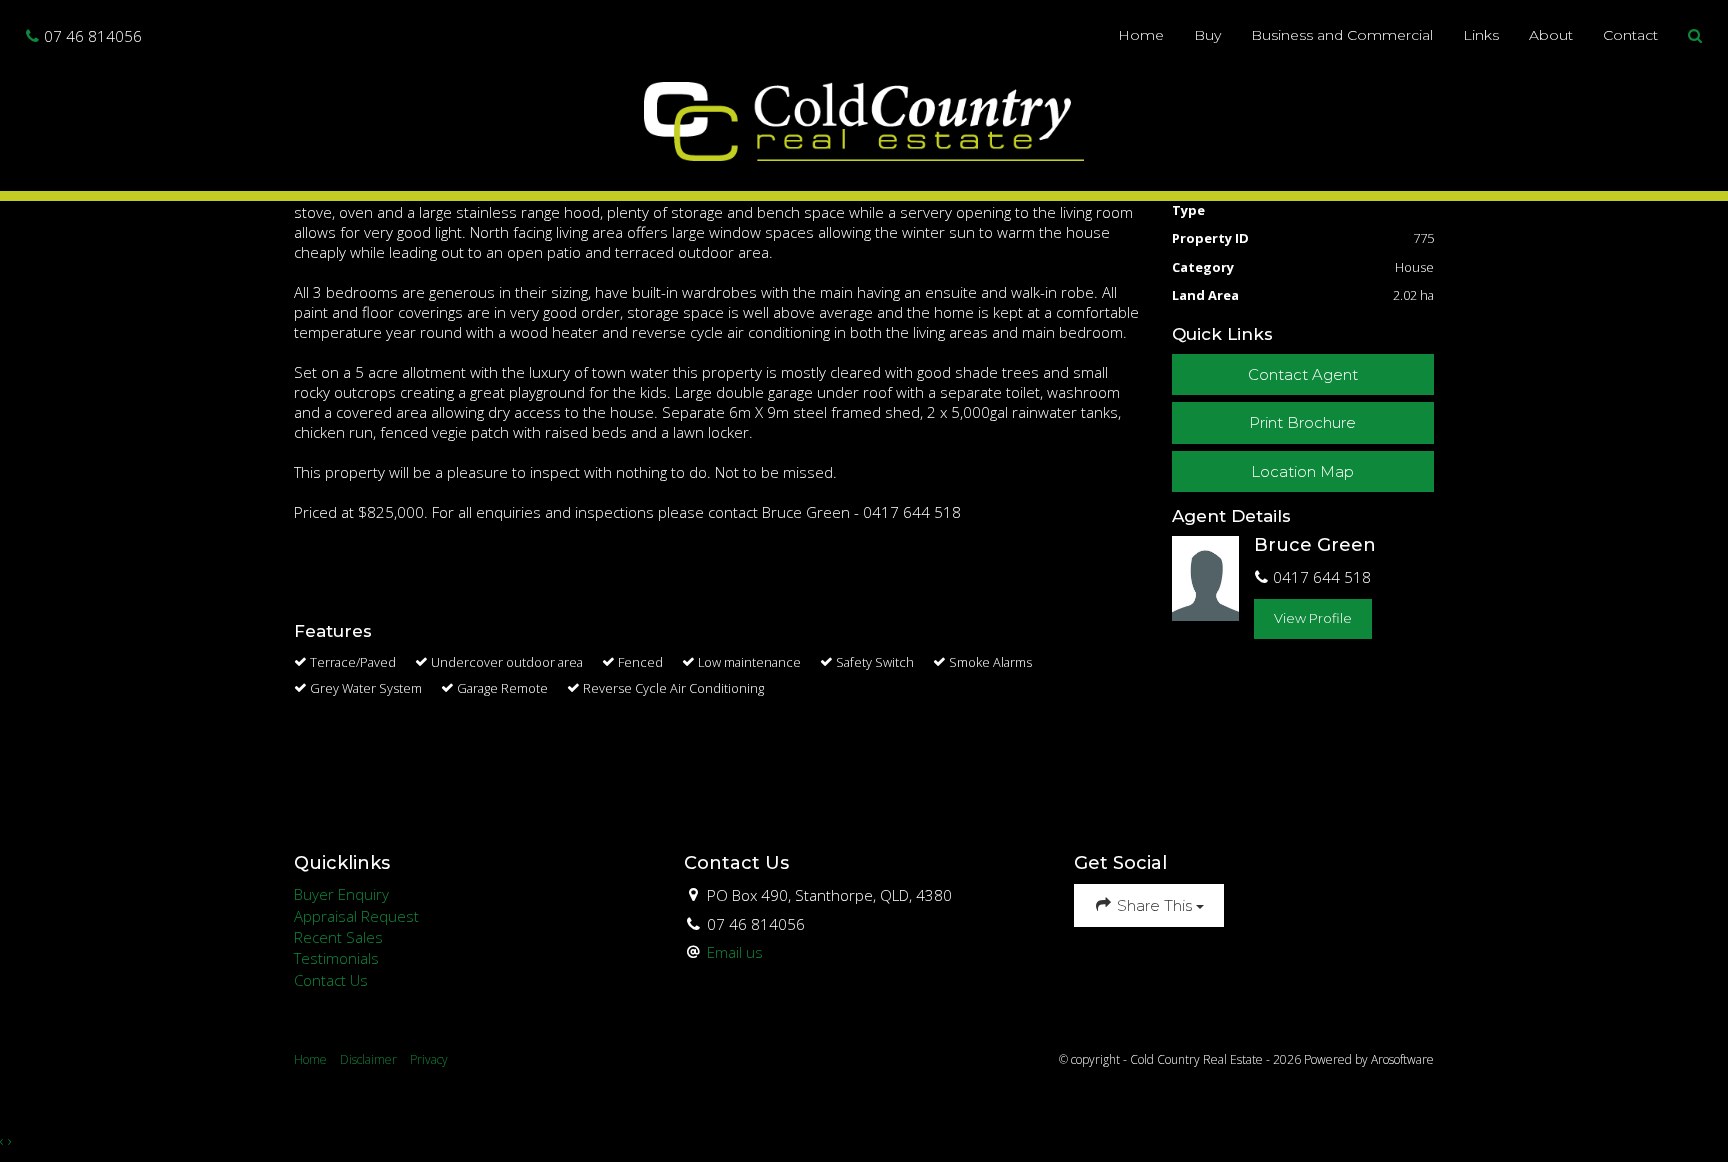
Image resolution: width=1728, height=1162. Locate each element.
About (1551, 35)
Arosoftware (1402, 1059)
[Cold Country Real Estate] (864, 119)
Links (1481, 35)
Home (1141, 35)
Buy (1207, 35)
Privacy (429, 1059)
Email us (735, 952)
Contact (1630, 35)
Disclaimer (368, 1059)
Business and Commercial (1342, 35)
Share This (1154, 905)
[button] (1695, 36)
